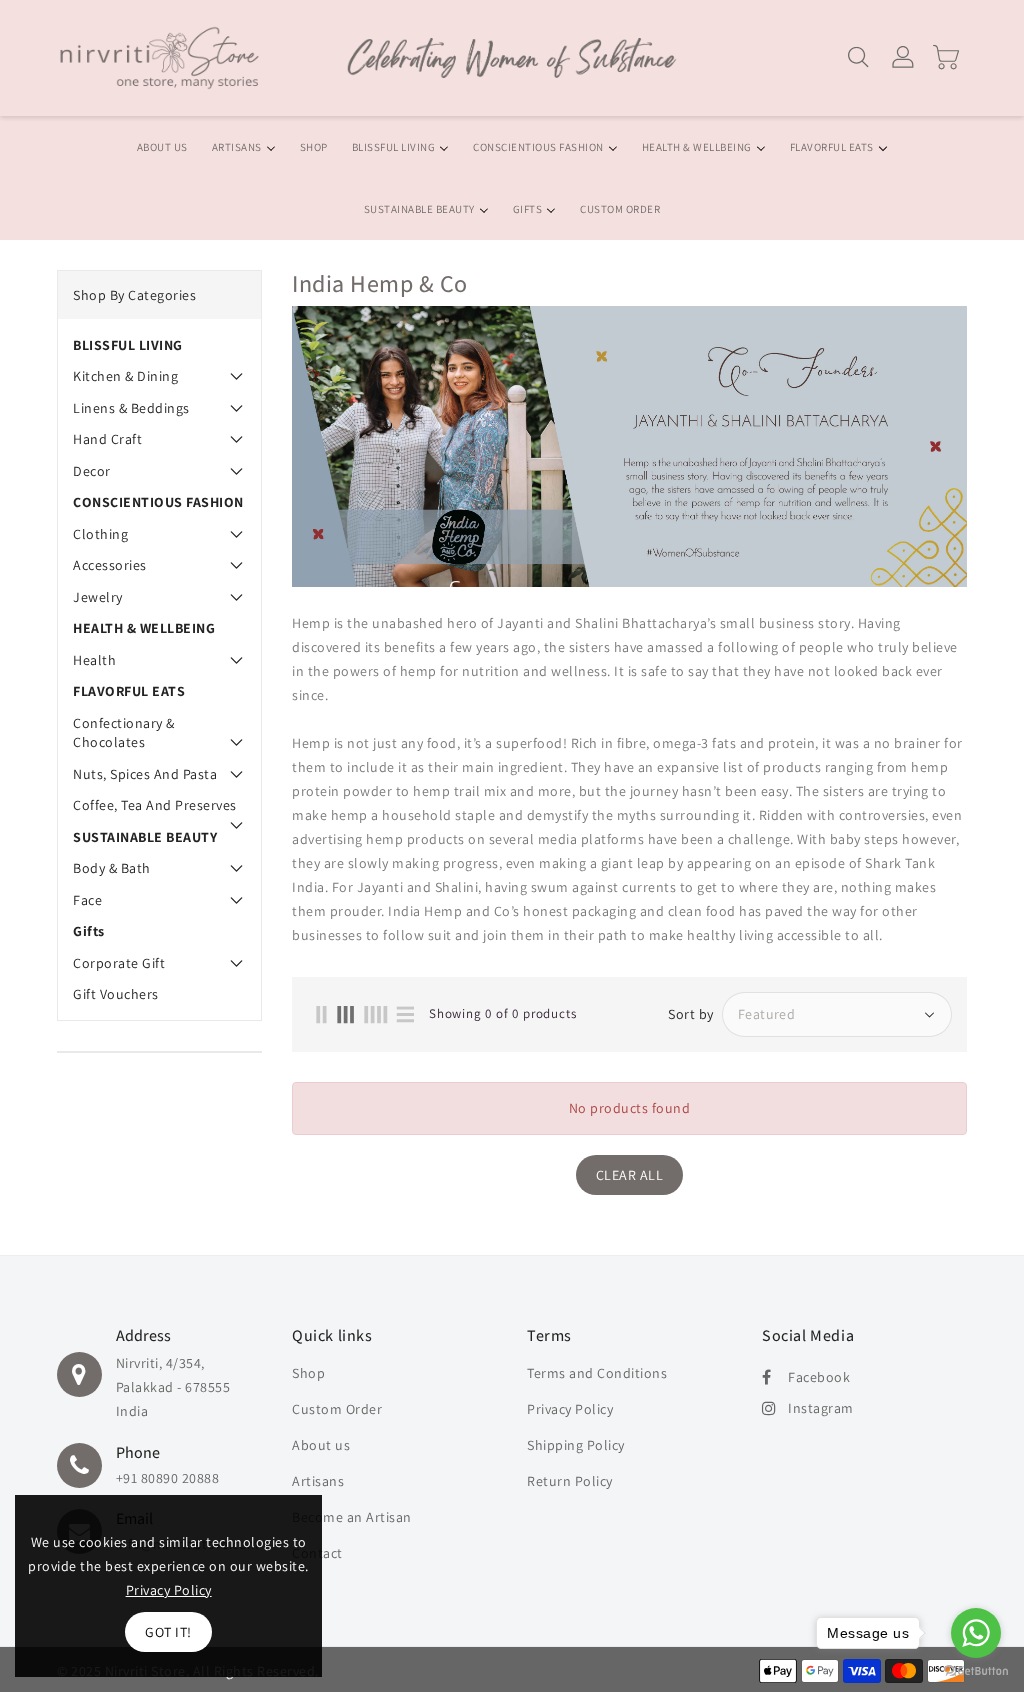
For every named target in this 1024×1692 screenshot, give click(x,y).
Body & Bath (112, 868)
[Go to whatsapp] (976, 1633)
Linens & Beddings (131, 408)
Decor (92, 471)
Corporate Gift (119, 963)
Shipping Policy (576, 1445)
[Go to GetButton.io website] (976, 1671)
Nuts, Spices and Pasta (145, 774)
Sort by (691, 1014)
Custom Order (337, 1409)
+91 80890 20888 (168, 1478)
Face (87, 900)
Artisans (318, 1481)
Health (94, 660)
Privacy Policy (570, 1409)
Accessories (110, 565)
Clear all (630, 1175)
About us (321, 1445)
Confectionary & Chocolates (124, 733)
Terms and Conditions (597, 1373)
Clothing (100, 534)
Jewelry (98, 597)
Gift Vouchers (116, 994)
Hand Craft (107, 439)
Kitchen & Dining (125, 376)
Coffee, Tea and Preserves (155, 805)
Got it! (168, 1632)
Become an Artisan (352, 1517)
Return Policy (570, 1481)
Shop (308, 1373)
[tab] (159, 345)
